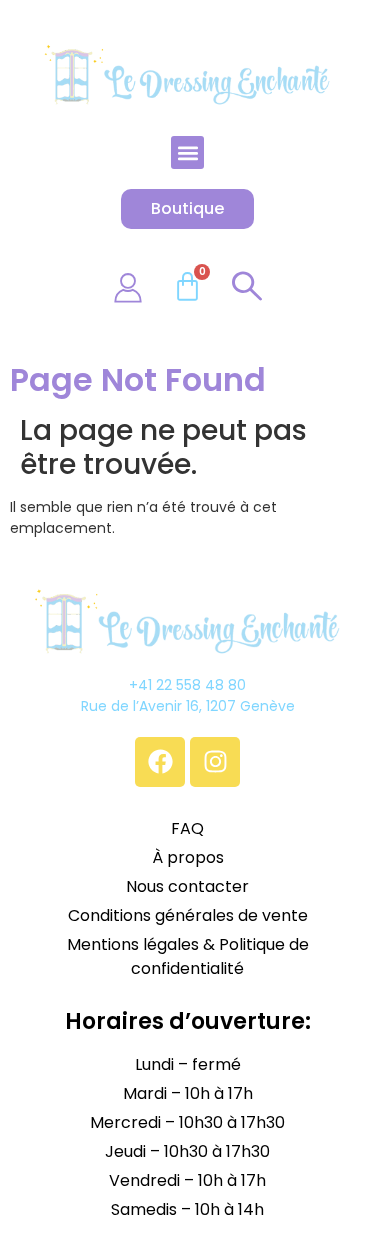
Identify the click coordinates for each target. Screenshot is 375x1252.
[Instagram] (215, 762)
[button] (187, 152)
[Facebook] (160, 762)
